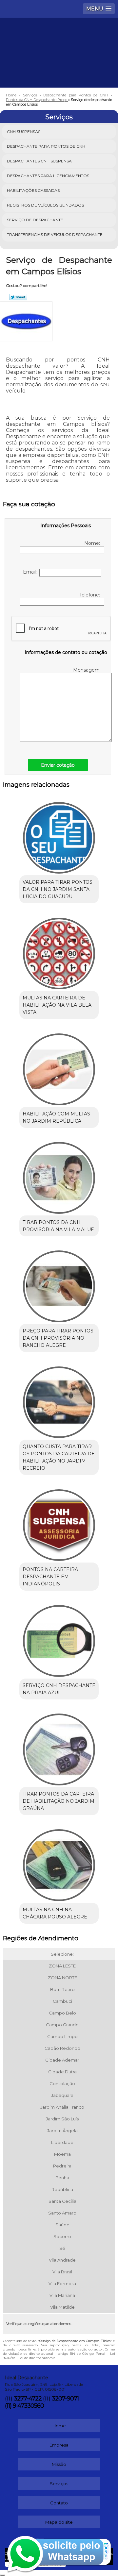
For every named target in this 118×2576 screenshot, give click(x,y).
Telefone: (90, 595)
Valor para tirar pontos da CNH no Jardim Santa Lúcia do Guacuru (58, 889)
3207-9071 (65, 2399)
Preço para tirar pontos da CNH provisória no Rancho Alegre (58, 1338)
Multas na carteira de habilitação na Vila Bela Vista (57, 1005)
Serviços (59, 117)
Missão (59, 2464)
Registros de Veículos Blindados (45, 205)
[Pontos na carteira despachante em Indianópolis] (59, 1523)
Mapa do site (59, 2522)
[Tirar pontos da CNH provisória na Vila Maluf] (59, 1176)
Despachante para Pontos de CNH (46, 146)
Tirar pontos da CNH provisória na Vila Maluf (58, 1226)
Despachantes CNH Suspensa (39, 161)
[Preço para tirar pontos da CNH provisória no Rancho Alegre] (59, 1284)
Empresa (59, 2445)
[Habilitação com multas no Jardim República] (59, 1067)
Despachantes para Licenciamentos (48, 176)
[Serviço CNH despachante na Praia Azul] (59, 1639)
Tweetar (18, 297)
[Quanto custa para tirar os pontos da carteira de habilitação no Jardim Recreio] (59, 1400)
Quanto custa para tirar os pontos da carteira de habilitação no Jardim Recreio (59, 1457)
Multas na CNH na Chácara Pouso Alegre (55, 1913)
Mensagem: (87, 670)
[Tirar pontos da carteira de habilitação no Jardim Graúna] (59, 1748)
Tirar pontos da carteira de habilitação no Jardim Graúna (59, 1801)
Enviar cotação (58, 765)
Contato (59, 2503)
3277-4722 (28, 2399)
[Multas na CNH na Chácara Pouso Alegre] (59, 1863)
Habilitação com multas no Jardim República (56, 1117)
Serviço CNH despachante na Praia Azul (59, 1689)
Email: (31, 572)
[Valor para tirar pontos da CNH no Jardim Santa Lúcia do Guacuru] (59, 836)
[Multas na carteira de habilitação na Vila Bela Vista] (59, 951)
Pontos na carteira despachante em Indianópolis (50, 1577)
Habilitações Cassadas (33, 190)
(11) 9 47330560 (24, 2406)
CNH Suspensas (24, 132)
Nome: (93, 543)
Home (59, 2426)
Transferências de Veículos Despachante (55, 234)
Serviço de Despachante (35, 220)
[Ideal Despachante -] (59, 37)
